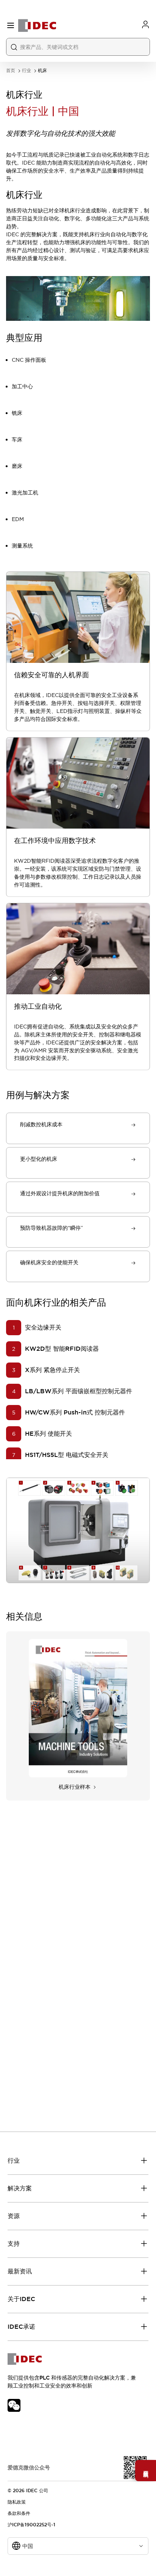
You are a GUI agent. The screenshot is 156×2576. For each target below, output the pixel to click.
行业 (27, 71)
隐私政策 (17, 2502)
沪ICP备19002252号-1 (31, 2525)
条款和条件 (19, 2513)
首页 (11, 71)
